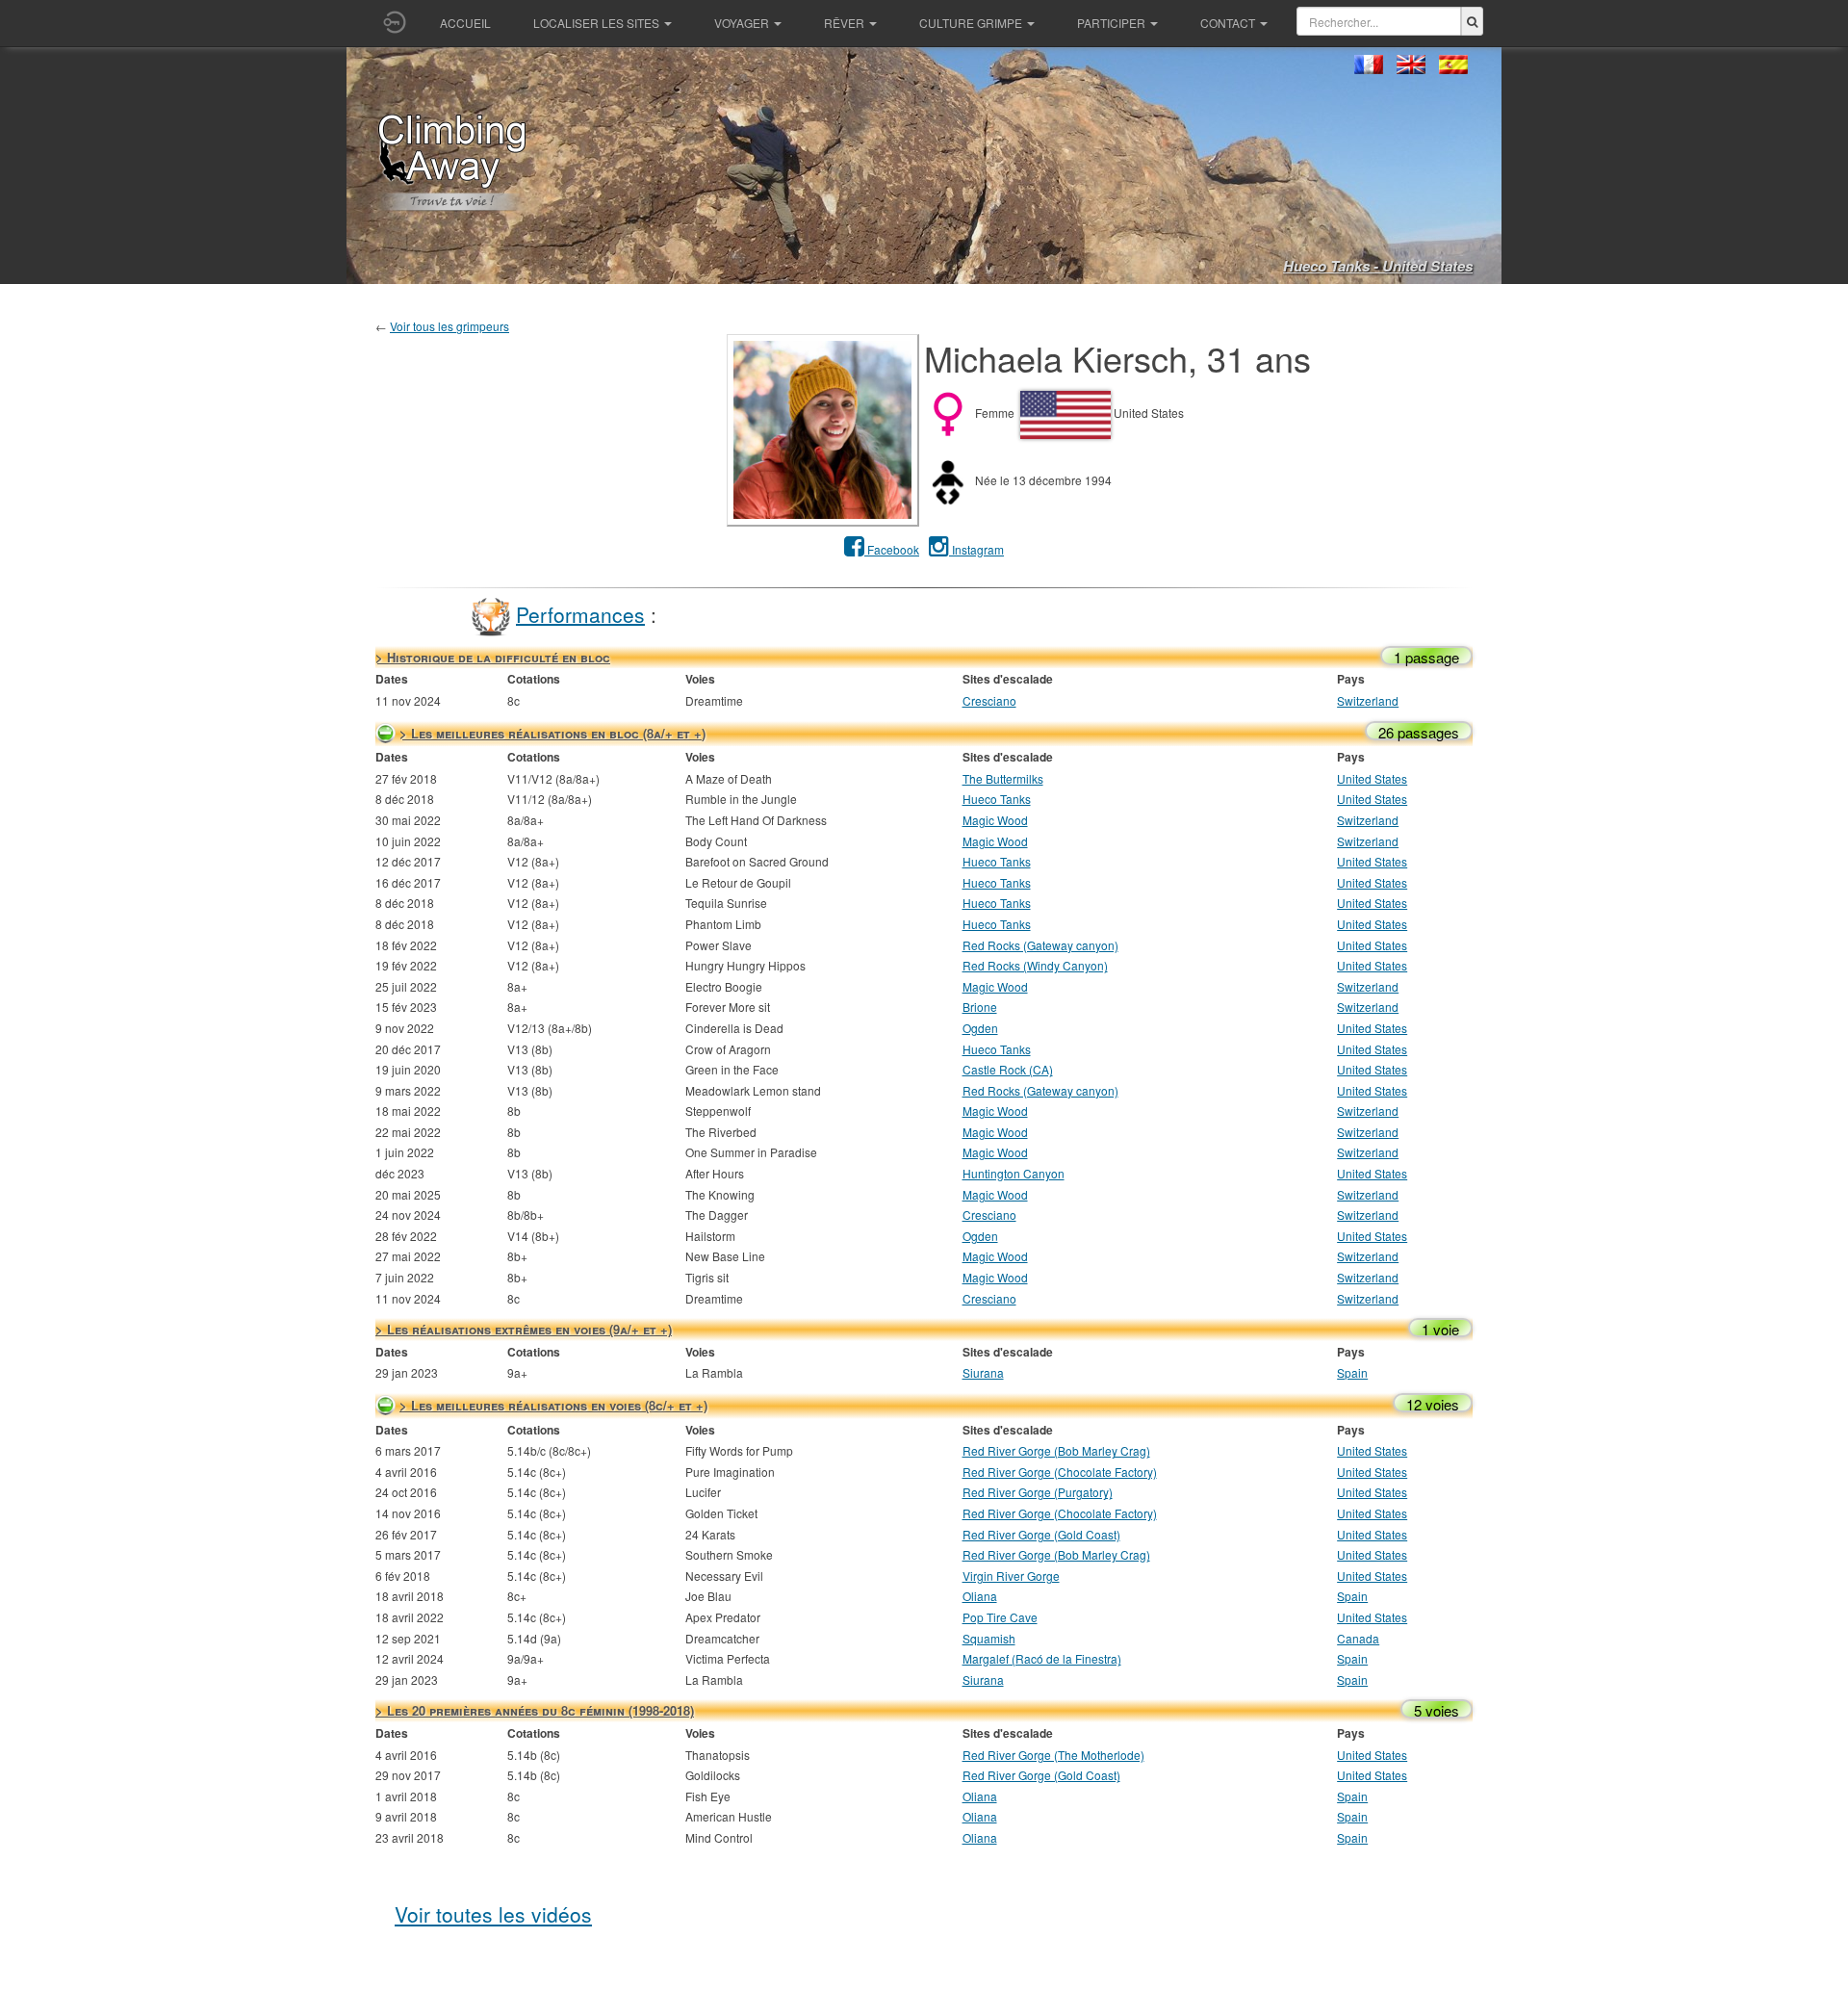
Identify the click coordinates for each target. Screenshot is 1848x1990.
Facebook (892, 549)
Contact (1228, 23)
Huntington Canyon (1014, 1173)
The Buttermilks (1003, 778)
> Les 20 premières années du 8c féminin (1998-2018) (535, 1710)
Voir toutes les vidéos (493, 1914)
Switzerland (1368, 700)
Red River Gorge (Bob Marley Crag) (1056, 1450)
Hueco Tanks (997, 799)
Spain (1352, 1372)
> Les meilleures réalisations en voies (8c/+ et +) (553, 1405)
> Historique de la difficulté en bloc (493, 657)
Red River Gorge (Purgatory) (1038, 1492)
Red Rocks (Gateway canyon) (1040, 945)
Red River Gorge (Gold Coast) (1041, 1534)
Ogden (980, 1028)
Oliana (980, 1596)
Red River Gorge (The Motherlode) (1053, 1755)
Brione (980, 1007)
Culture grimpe (971, 23)
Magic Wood (995, 820)
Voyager (742, 23)
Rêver (844, 23)
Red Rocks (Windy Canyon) (1035, 965)
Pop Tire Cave (1000, 1617)
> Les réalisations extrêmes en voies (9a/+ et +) (524, 1329)
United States (1372, 778)
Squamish (989, 1638)
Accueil (465, 23)
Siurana (983, 1372)
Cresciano (989, 700)
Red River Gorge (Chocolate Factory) (1060, 1472)
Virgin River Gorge (1011, 1576)
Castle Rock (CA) (1008, 1069)
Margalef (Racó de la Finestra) (1042, 1658)
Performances (580, 613)
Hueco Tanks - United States (1378, 266)
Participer (1111, 23)
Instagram (976, 549)
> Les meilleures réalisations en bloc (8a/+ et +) (552, 733)
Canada (1358, 1638)
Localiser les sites (596, 23)
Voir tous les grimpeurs (449, 326)
